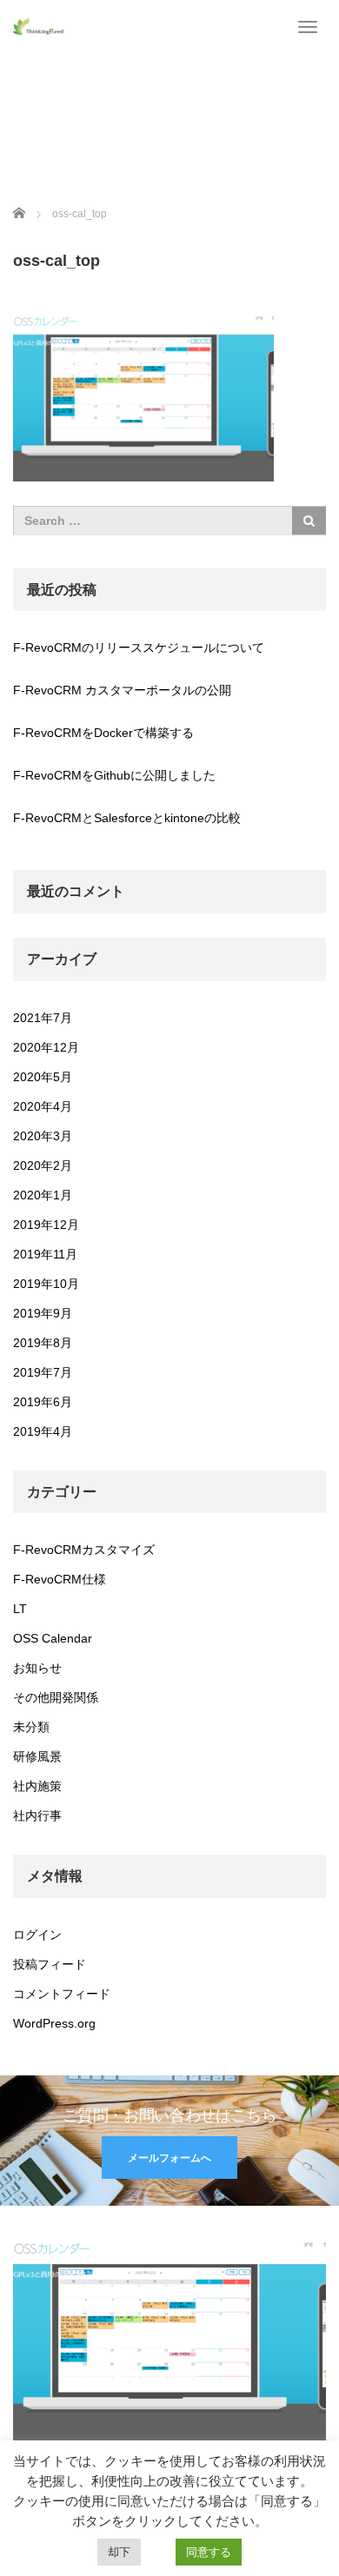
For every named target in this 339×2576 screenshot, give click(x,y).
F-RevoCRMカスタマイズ (84, 1550)
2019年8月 (43, 1343)
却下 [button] (119, 2552)
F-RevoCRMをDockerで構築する (103, 733)
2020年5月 (43, 1077)
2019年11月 (45, 1254)
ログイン (37, 1935)
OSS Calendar (53, 1638)
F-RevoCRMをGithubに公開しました (114, 775)
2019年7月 (43, 1372)
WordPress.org (54, 2023)
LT (20, 1609)
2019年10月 (46, 1284)
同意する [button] (209, 2552)
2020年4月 (43, 1106)
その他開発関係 (56, 1697)
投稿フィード (50, 1964)
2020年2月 (43, 1165)
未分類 (31, 1727)
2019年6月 (43, 1402)
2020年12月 (46, 1047)
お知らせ (37, 1668)
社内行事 (37, 1816)
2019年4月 (43, 1431)
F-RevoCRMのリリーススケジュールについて (139, 647)
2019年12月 (46, 1225)
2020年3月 (43, 1136)
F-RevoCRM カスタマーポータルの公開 (122, 690)
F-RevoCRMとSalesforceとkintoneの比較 (127, 818)
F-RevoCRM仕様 (60, 1579)
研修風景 (37, 1756)
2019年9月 (43, 1313)
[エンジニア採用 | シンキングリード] (39, 26)
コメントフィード (62, 1994)
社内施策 (37, 1786)
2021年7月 (43, 1018)
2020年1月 (43, 1195)
